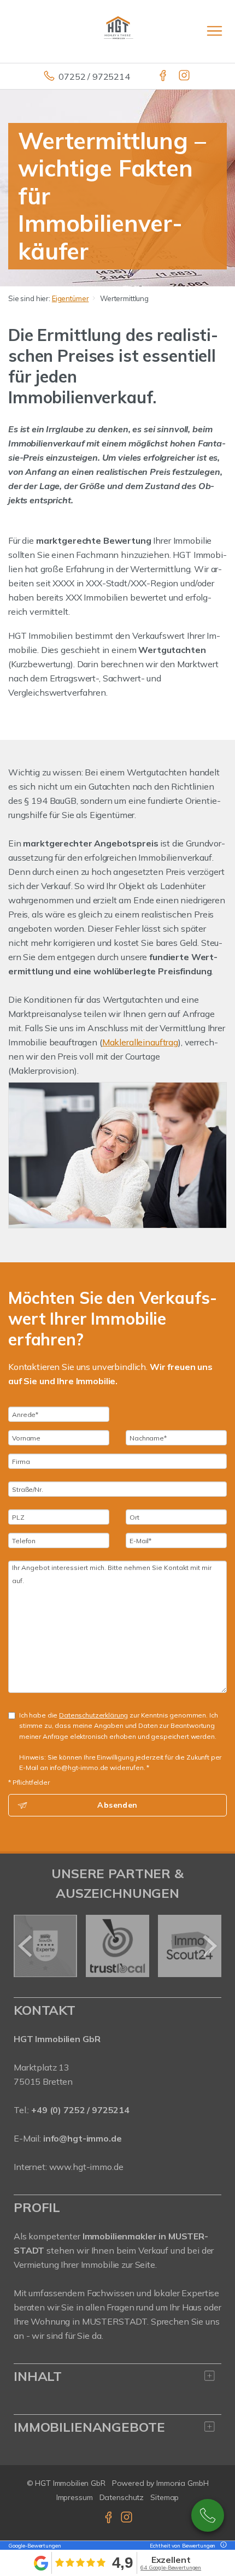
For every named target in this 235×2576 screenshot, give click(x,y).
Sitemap (164, 2497)
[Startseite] (117, 31)
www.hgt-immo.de (86, 2167)
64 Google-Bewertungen (171, 2568)
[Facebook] (164, 77)
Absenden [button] (117, 1805)
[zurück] (26, 1946)
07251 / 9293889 (208, 2515)
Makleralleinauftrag (140, 1042)
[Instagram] (185, 77)
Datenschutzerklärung (93, 1715)
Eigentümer (70, 298)
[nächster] (209, 1946)
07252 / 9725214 (94, 77)
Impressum (75, 2497)
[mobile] (215, 31)
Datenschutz (122, 2497)
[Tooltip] (222, 2546)
